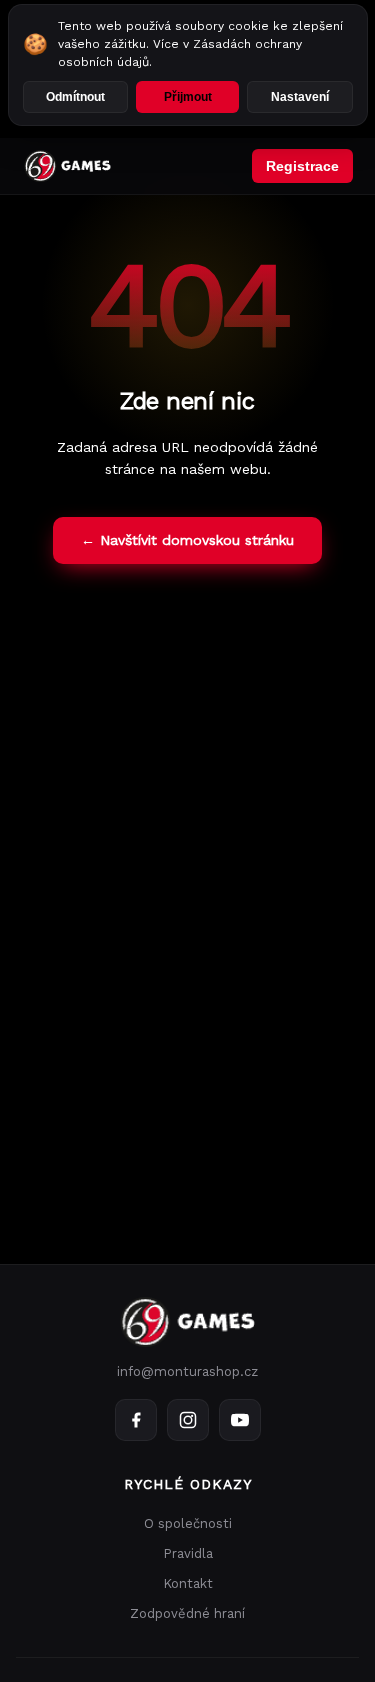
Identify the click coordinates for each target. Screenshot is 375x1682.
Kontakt (188, 1583)
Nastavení (300, 97)
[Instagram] (188, 1420)
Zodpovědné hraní (187, 1613)
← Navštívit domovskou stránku (187, 540)
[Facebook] (136, 1420)
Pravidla (188, 1553)
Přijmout (188, 97)
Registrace (302, 166)
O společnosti (188, 1523)
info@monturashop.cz (187, 1371)
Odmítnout (75, 97)
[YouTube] (240, 1420)
